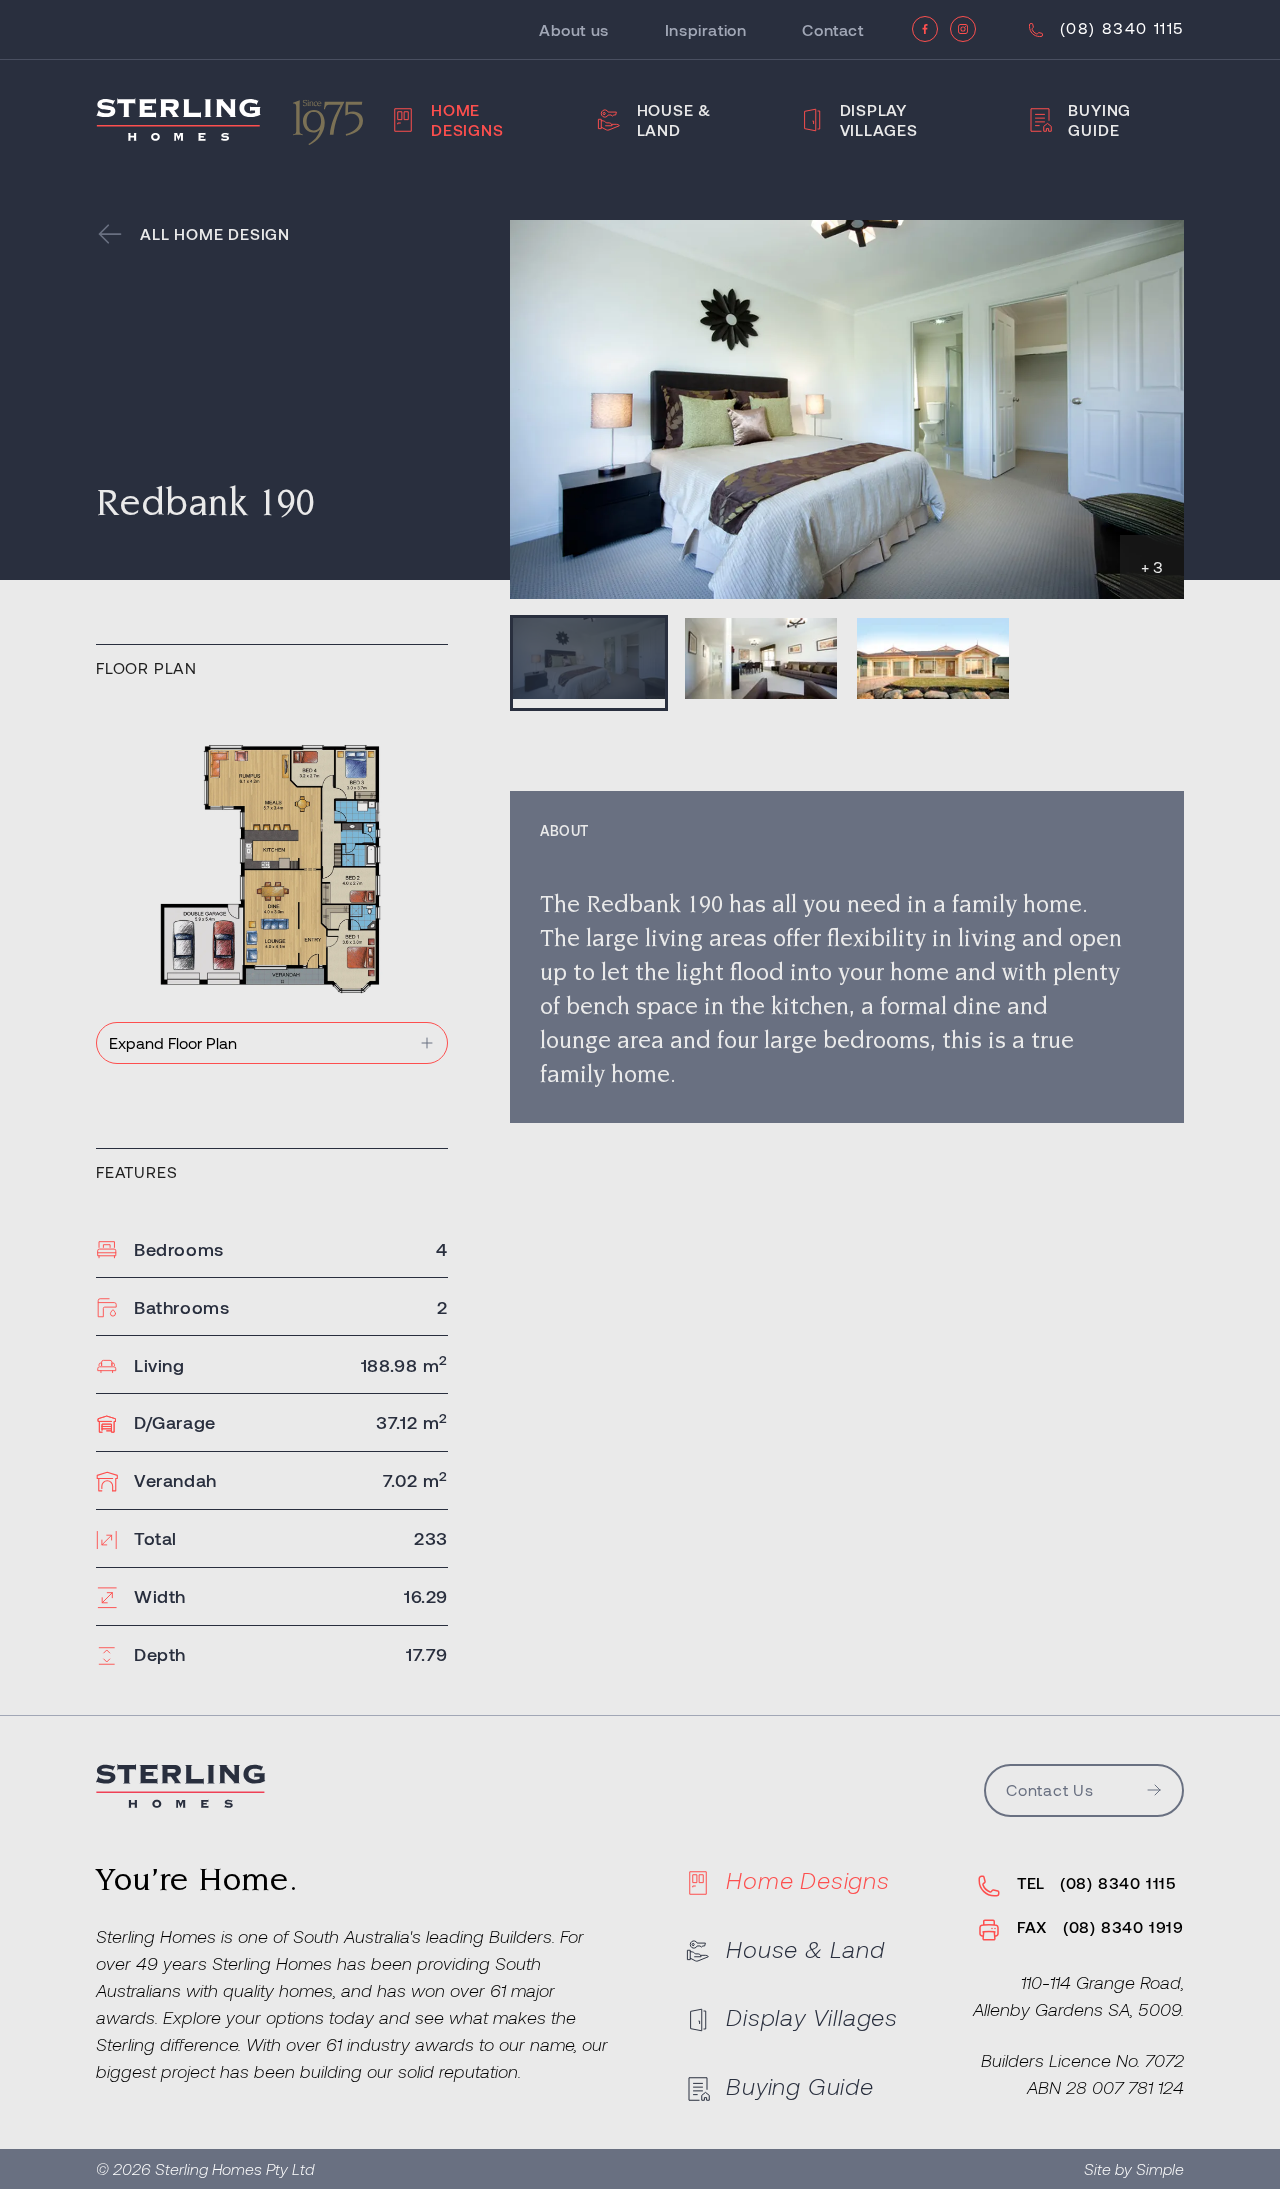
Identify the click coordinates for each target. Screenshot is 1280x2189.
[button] (589, 663)
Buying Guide (1099, 119)
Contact (832, 29)
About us (574, 29)
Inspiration (706, 29)
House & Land (674, 119)
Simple (1160, 2168)
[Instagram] (963, 29)
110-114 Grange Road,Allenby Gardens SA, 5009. (1078, 1995)
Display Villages (879, 119)
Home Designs (467, 119)
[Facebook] (925, 29)
